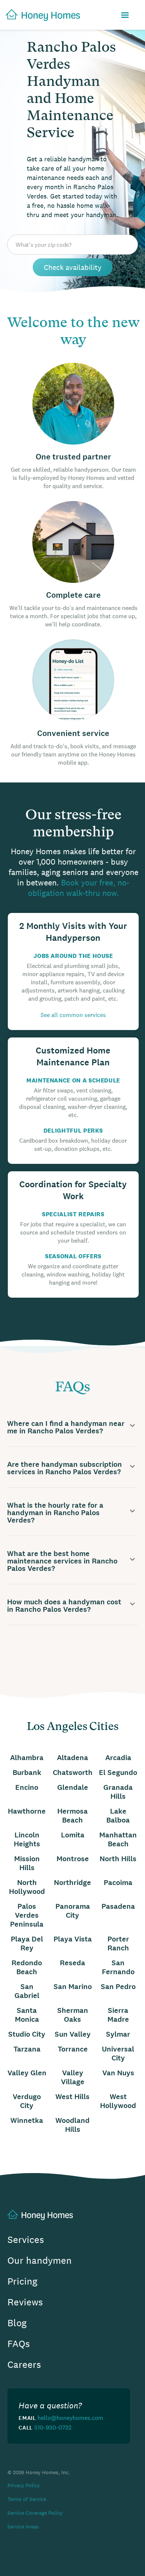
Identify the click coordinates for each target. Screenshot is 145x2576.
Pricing (22, 2281)
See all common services (73, 1015)
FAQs (19, 2344)
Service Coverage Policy (35, 2513)
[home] (40, 15)
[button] (125, 15)
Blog (17, 2323)
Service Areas (23, 2527)
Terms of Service (27, 2499)
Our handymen (40, 2261)
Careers (24, 2365)
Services (26, 2240)
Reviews (25, 2302)
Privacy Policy (24, 2485)
